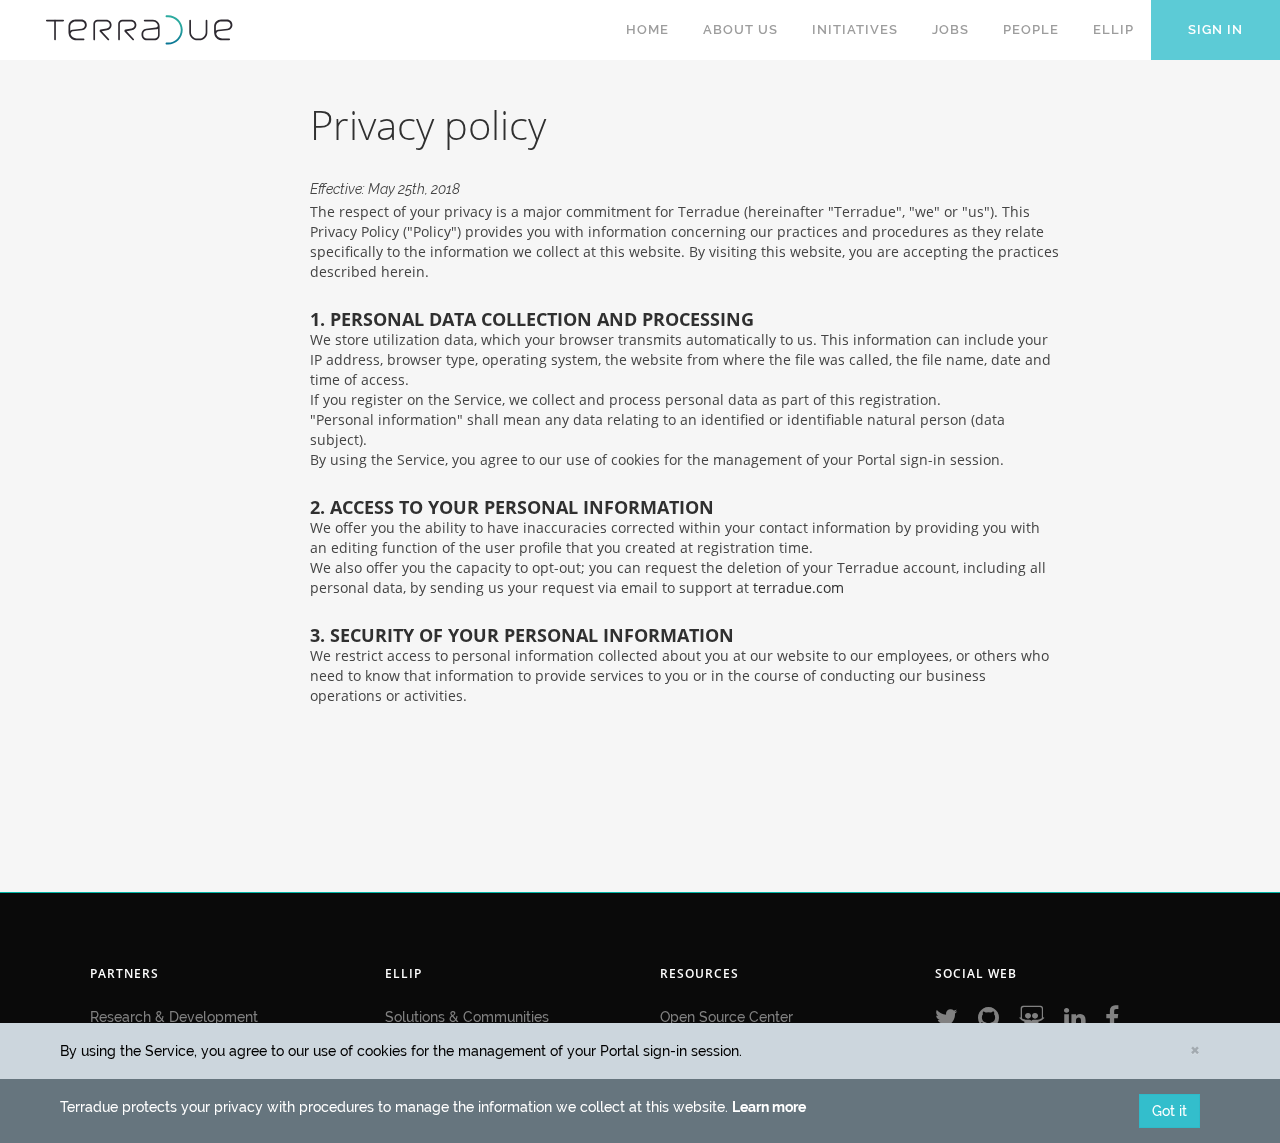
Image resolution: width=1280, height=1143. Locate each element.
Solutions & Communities (467, 1017)
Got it (1169, 1111)
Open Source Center (726, 1017)
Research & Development (174, 1017)
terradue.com (798, 587)
